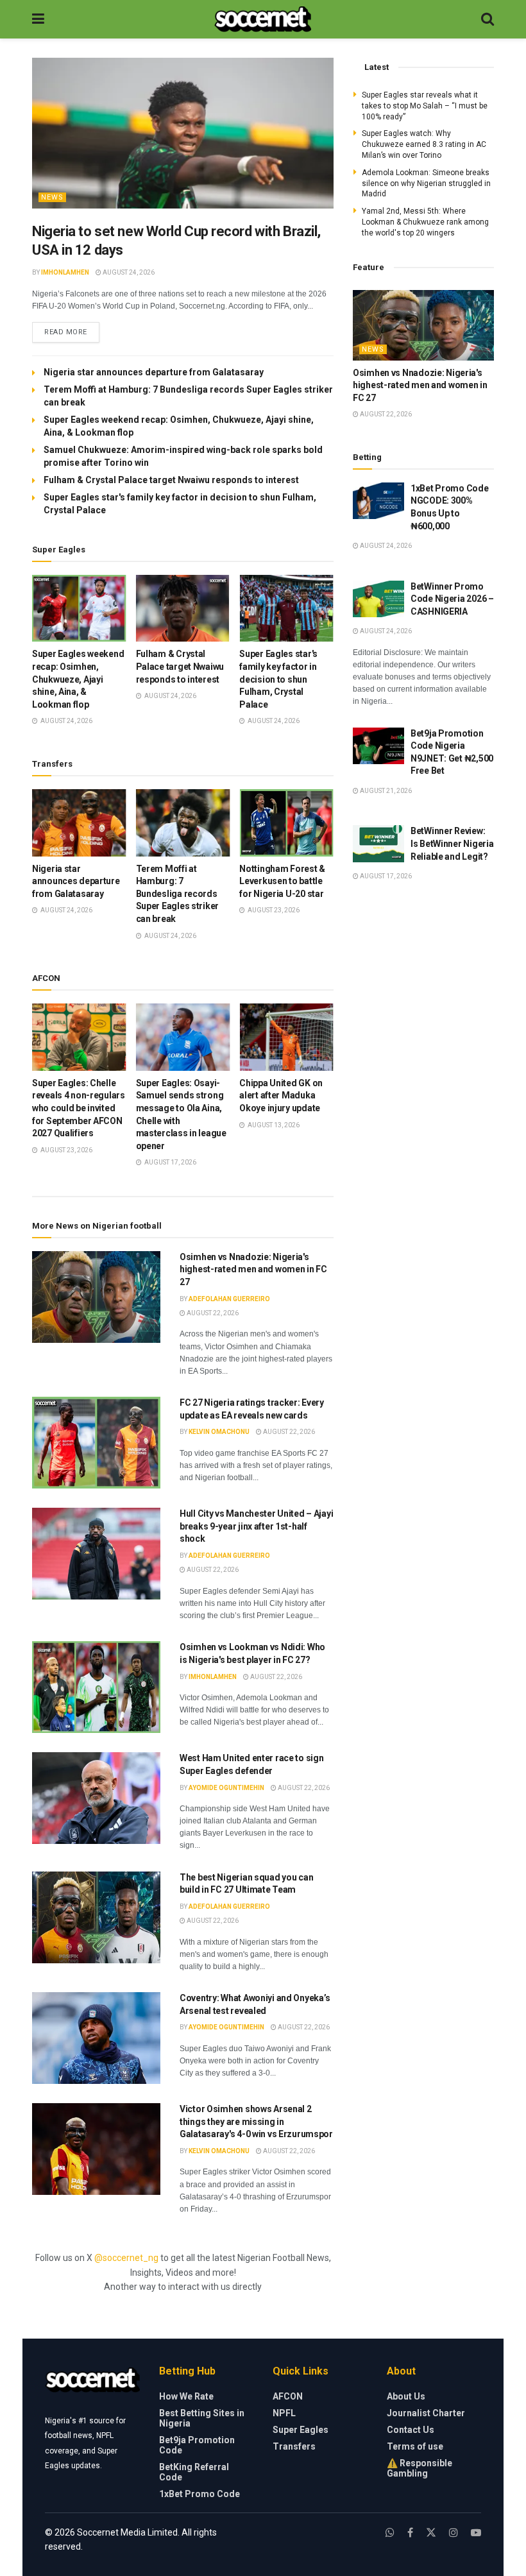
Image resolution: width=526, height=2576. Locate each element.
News (52, 197)
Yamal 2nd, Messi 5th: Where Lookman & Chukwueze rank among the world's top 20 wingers (425, 222)
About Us (406, 2396)
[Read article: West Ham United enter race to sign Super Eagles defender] (96, 1798)
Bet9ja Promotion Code (197, 2445)
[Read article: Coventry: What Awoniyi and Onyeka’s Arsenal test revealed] (96, 2038)
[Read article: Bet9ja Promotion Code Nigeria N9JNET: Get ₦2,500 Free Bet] (378, 746)
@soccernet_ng (126, 2258)
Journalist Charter (426, 2413)
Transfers (294, 2446)
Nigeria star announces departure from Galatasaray (154, 372)
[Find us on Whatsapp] (390, 2533)
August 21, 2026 (385, 791)
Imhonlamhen (65, 272)
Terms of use (415, 2446)
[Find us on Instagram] (454, 2533)
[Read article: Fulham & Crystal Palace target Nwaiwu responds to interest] (183, 609)
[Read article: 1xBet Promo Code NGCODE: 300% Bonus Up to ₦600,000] (378, 501)
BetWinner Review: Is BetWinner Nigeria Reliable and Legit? (452, 843)
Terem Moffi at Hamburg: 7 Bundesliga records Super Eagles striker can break (177, 894)
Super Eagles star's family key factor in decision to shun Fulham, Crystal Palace (278, 679)
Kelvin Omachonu (219, 1432)
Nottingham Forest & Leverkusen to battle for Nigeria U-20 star (282, 881)
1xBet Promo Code (199, 2494)
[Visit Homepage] (263, 19)
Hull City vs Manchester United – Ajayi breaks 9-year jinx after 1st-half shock (256, 1526)
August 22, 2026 (212, 1313)
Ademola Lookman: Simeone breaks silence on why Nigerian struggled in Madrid (426, 183)
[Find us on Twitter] (431, 2533)
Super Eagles (301, 2430)
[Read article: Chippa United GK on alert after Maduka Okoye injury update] (286, 1037)
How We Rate (186, 2396)
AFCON (288, 2396)
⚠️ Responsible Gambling (420, 2468)
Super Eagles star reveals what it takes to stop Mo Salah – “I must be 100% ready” (425, 106)
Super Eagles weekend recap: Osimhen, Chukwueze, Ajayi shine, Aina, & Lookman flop (78, 679)
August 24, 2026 (128, 272)
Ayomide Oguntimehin (226, 1788)
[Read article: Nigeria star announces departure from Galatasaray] (79, 823)
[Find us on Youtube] (476, 2533)
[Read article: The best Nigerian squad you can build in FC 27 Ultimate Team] (96, 1917)
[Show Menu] (38, 19)
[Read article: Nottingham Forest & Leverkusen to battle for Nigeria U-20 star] (286, 823)
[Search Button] (488, 19)
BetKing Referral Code (194, 2472)
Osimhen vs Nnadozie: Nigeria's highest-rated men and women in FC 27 (253, 1269)
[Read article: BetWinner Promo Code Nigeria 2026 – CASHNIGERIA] (378, 599)
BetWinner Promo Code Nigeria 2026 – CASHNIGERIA (452, 599)
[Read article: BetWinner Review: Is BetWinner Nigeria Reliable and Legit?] (378, 843)
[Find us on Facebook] (410, 2533)
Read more (72, 332)
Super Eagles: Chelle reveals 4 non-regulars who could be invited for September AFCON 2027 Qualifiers (79, 1108)
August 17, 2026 (385, 876)
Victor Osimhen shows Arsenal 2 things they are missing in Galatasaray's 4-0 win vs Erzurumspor (256, 2121)
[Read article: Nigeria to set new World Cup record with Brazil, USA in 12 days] (183, 133)
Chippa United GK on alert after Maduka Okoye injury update (281, 1096)
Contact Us (411, 2430)
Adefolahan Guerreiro (229, 1299)
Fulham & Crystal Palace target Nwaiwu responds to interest (171, 480)
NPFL (284, 2413)
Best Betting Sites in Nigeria (202, 2418)
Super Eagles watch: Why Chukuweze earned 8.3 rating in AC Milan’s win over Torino (424, 144)
